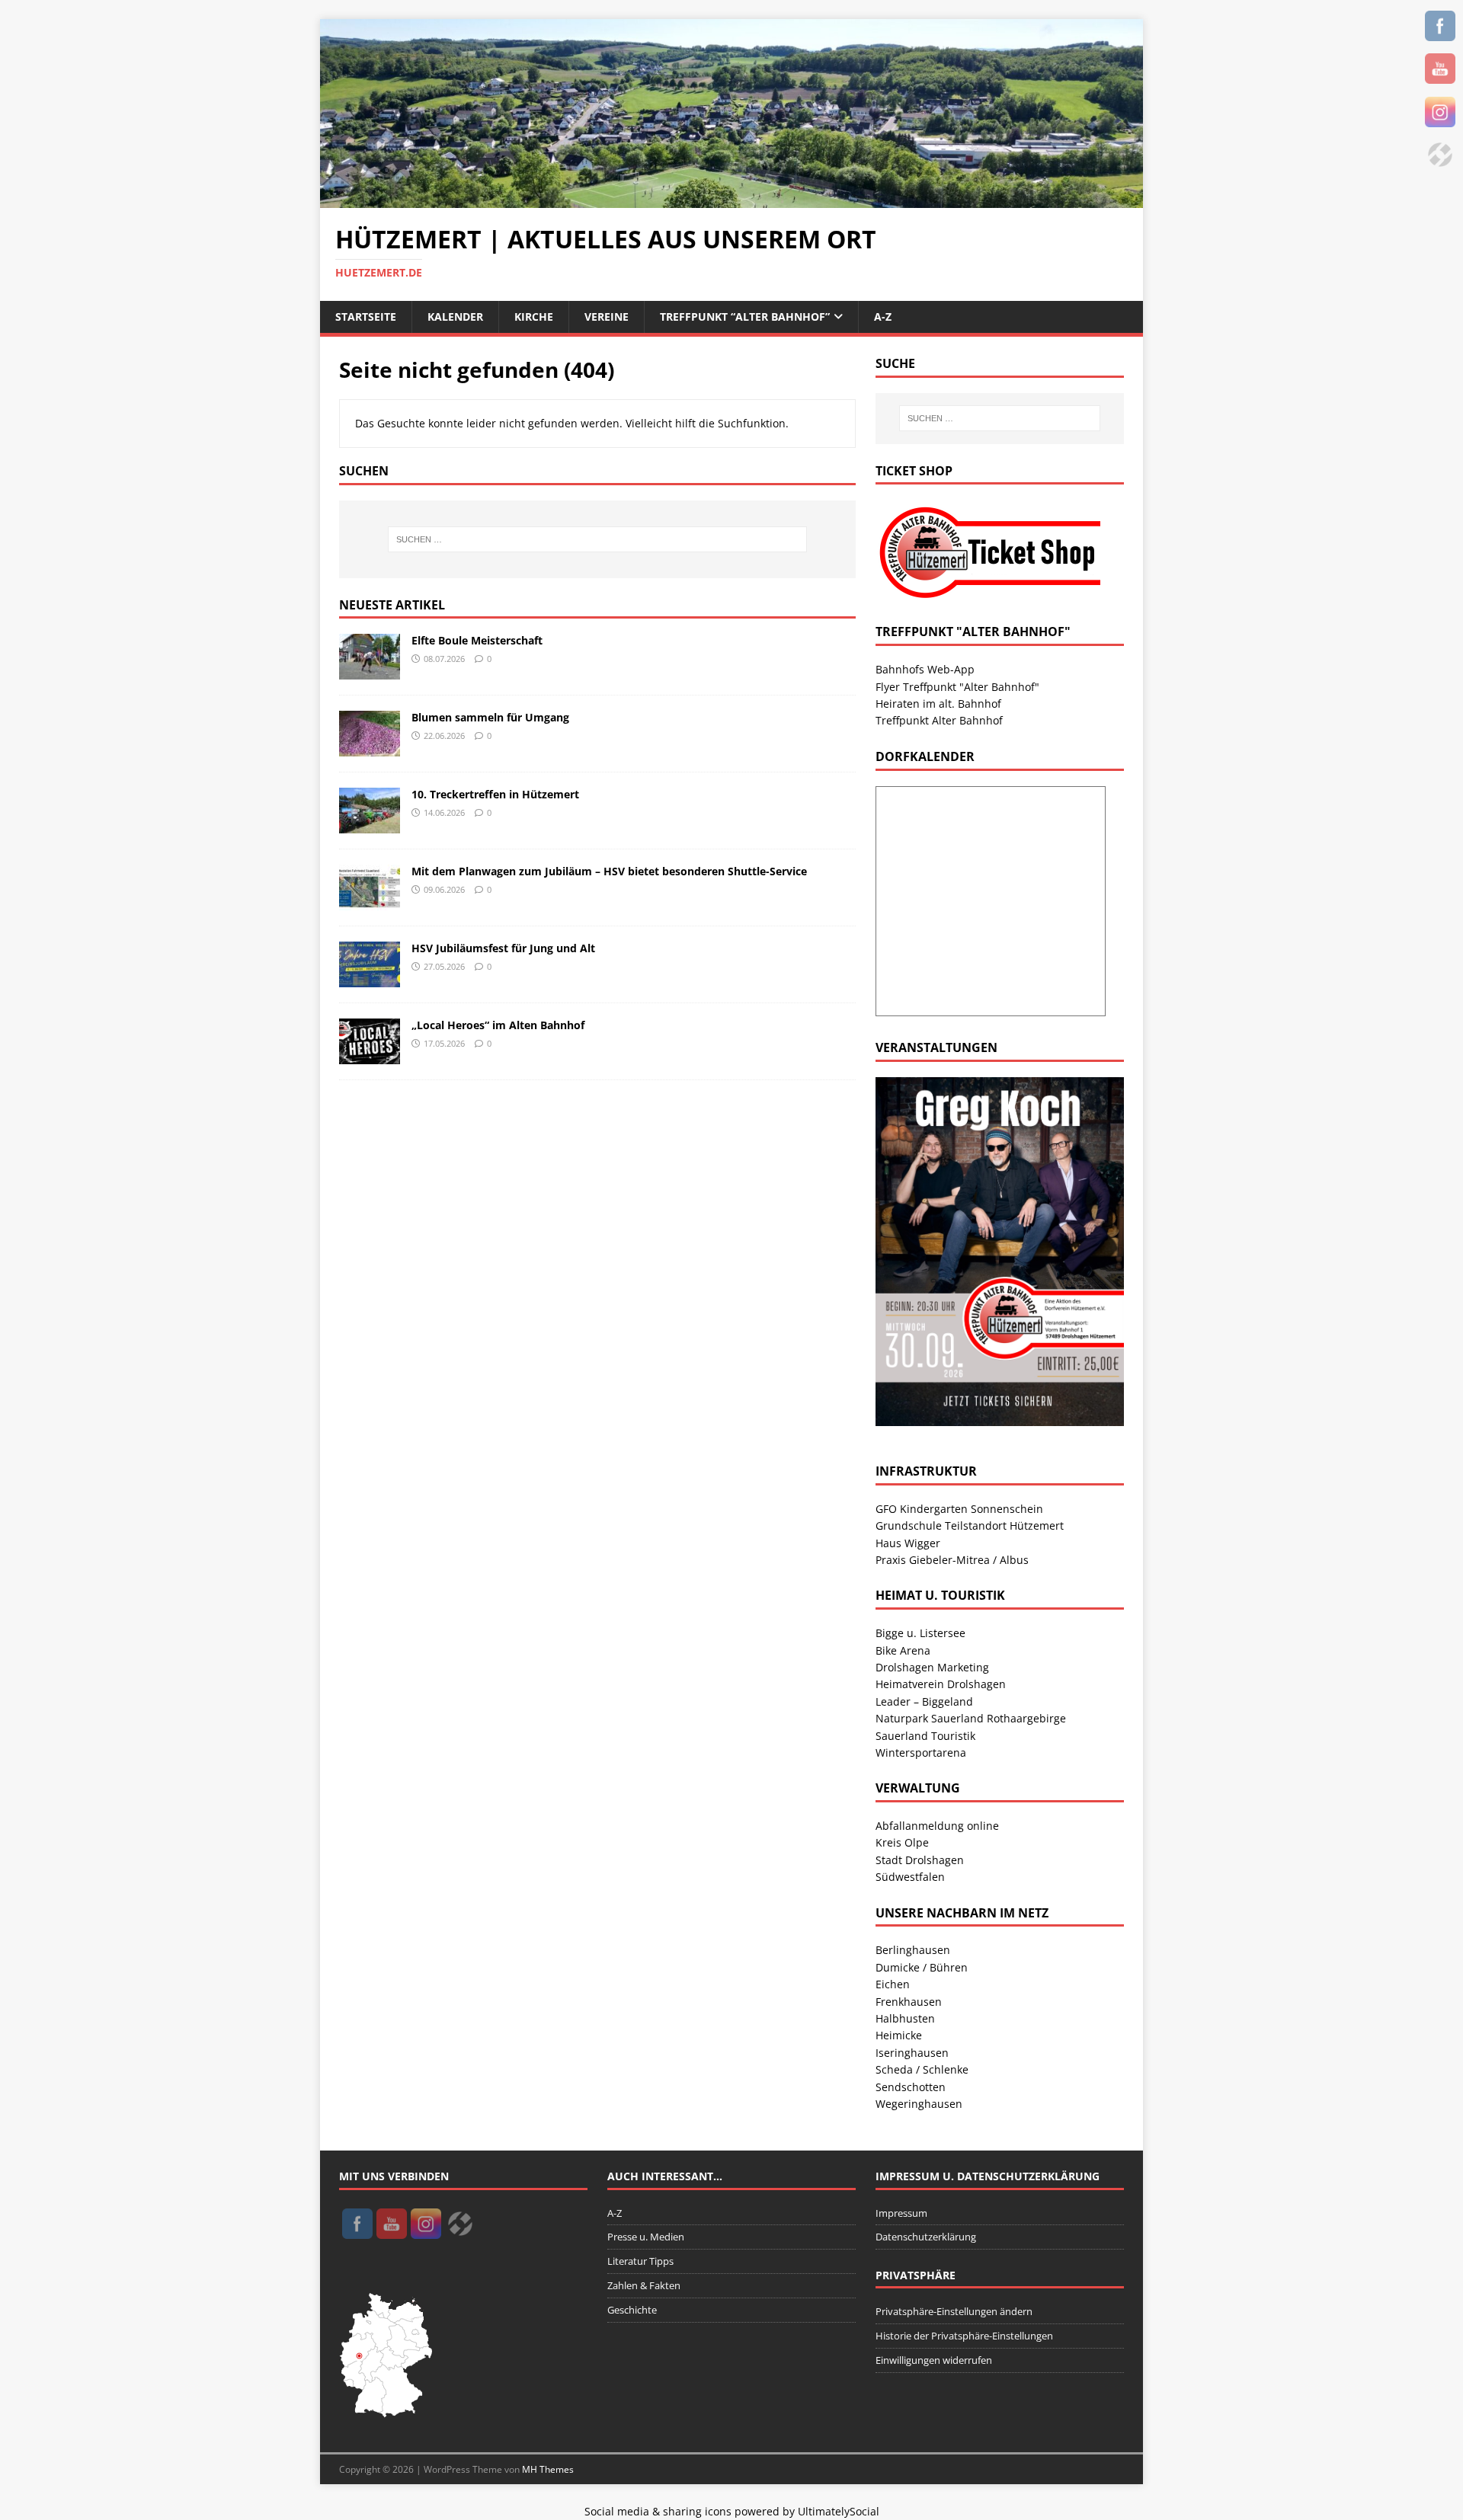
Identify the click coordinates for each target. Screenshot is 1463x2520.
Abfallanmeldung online (937, 1826)
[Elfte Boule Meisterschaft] (370, 671)
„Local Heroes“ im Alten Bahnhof (498, 1025)
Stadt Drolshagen (920, 1860)
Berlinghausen (913, 1950)
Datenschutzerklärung (926, 2237)
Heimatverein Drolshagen (941, 1684)
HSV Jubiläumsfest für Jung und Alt (503, 948)
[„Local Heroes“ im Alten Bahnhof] (370, 1055)
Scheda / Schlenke (922, 2069)
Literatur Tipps (640, 2261)
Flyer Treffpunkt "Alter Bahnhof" (957, 687)
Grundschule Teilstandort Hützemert (970, 1525)
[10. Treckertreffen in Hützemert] (370, 825)
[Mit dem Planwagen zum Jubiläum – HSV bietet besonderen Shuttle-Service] (370, 902)
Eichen (893, 1984)
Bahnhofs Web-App (925, 669)
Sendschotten (911, 2087)
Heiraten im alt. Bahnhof (938, 704)
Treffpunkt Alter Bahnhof (939, 720)
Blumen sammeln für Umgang (490, 717)
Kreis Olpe (902, 1842)
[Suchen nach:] (597, 539)
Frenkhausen (909, 2002)
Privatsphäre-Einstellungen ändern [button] (954, 2311)
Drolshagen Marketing (932, 1667)
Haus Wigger (908, 1543)
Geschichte (632, 2310)
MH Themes (548, 2469)
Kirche (534, 317)
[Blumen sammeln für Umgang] (370, 748)
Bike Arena (903, 1650)
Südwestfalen (910, 1877)
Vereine (607, 317)
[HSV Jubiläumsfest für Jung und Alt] (370, 979)
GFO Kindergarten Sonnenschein (959, 1509)
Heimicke (899, 2035)
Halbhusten (905, 2018)
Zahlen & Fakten (644, 2285)
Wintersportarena (921, 1752)
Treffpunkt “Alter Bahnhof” (745, 317)
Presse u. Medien (646, 2237)
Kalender (455, 317)
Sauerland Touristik (925, 1736)
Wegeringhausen (919, 2104)
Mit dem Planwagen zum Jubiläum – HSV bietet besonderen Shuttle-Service (609, 871)
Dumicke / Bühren (922, 1967)
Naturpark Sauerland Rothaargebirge (971, 1718)
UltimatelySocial (839, 2511)
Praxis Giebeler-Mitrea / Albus (952, 1560)
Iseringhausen (912, 2053)
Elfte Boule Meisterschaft (477, 640)
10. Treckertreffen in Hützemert (495, 794)
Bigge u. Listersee (920, 1633)
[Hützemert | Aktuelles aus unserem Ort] (731, 199)
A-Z (883, 317)
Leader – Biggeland (924, 1701)
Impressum (901, 2213)
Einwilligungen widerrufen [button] (934, 2360)
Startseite (366, 317)
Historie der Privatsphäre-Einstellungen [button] (964, 2336)
